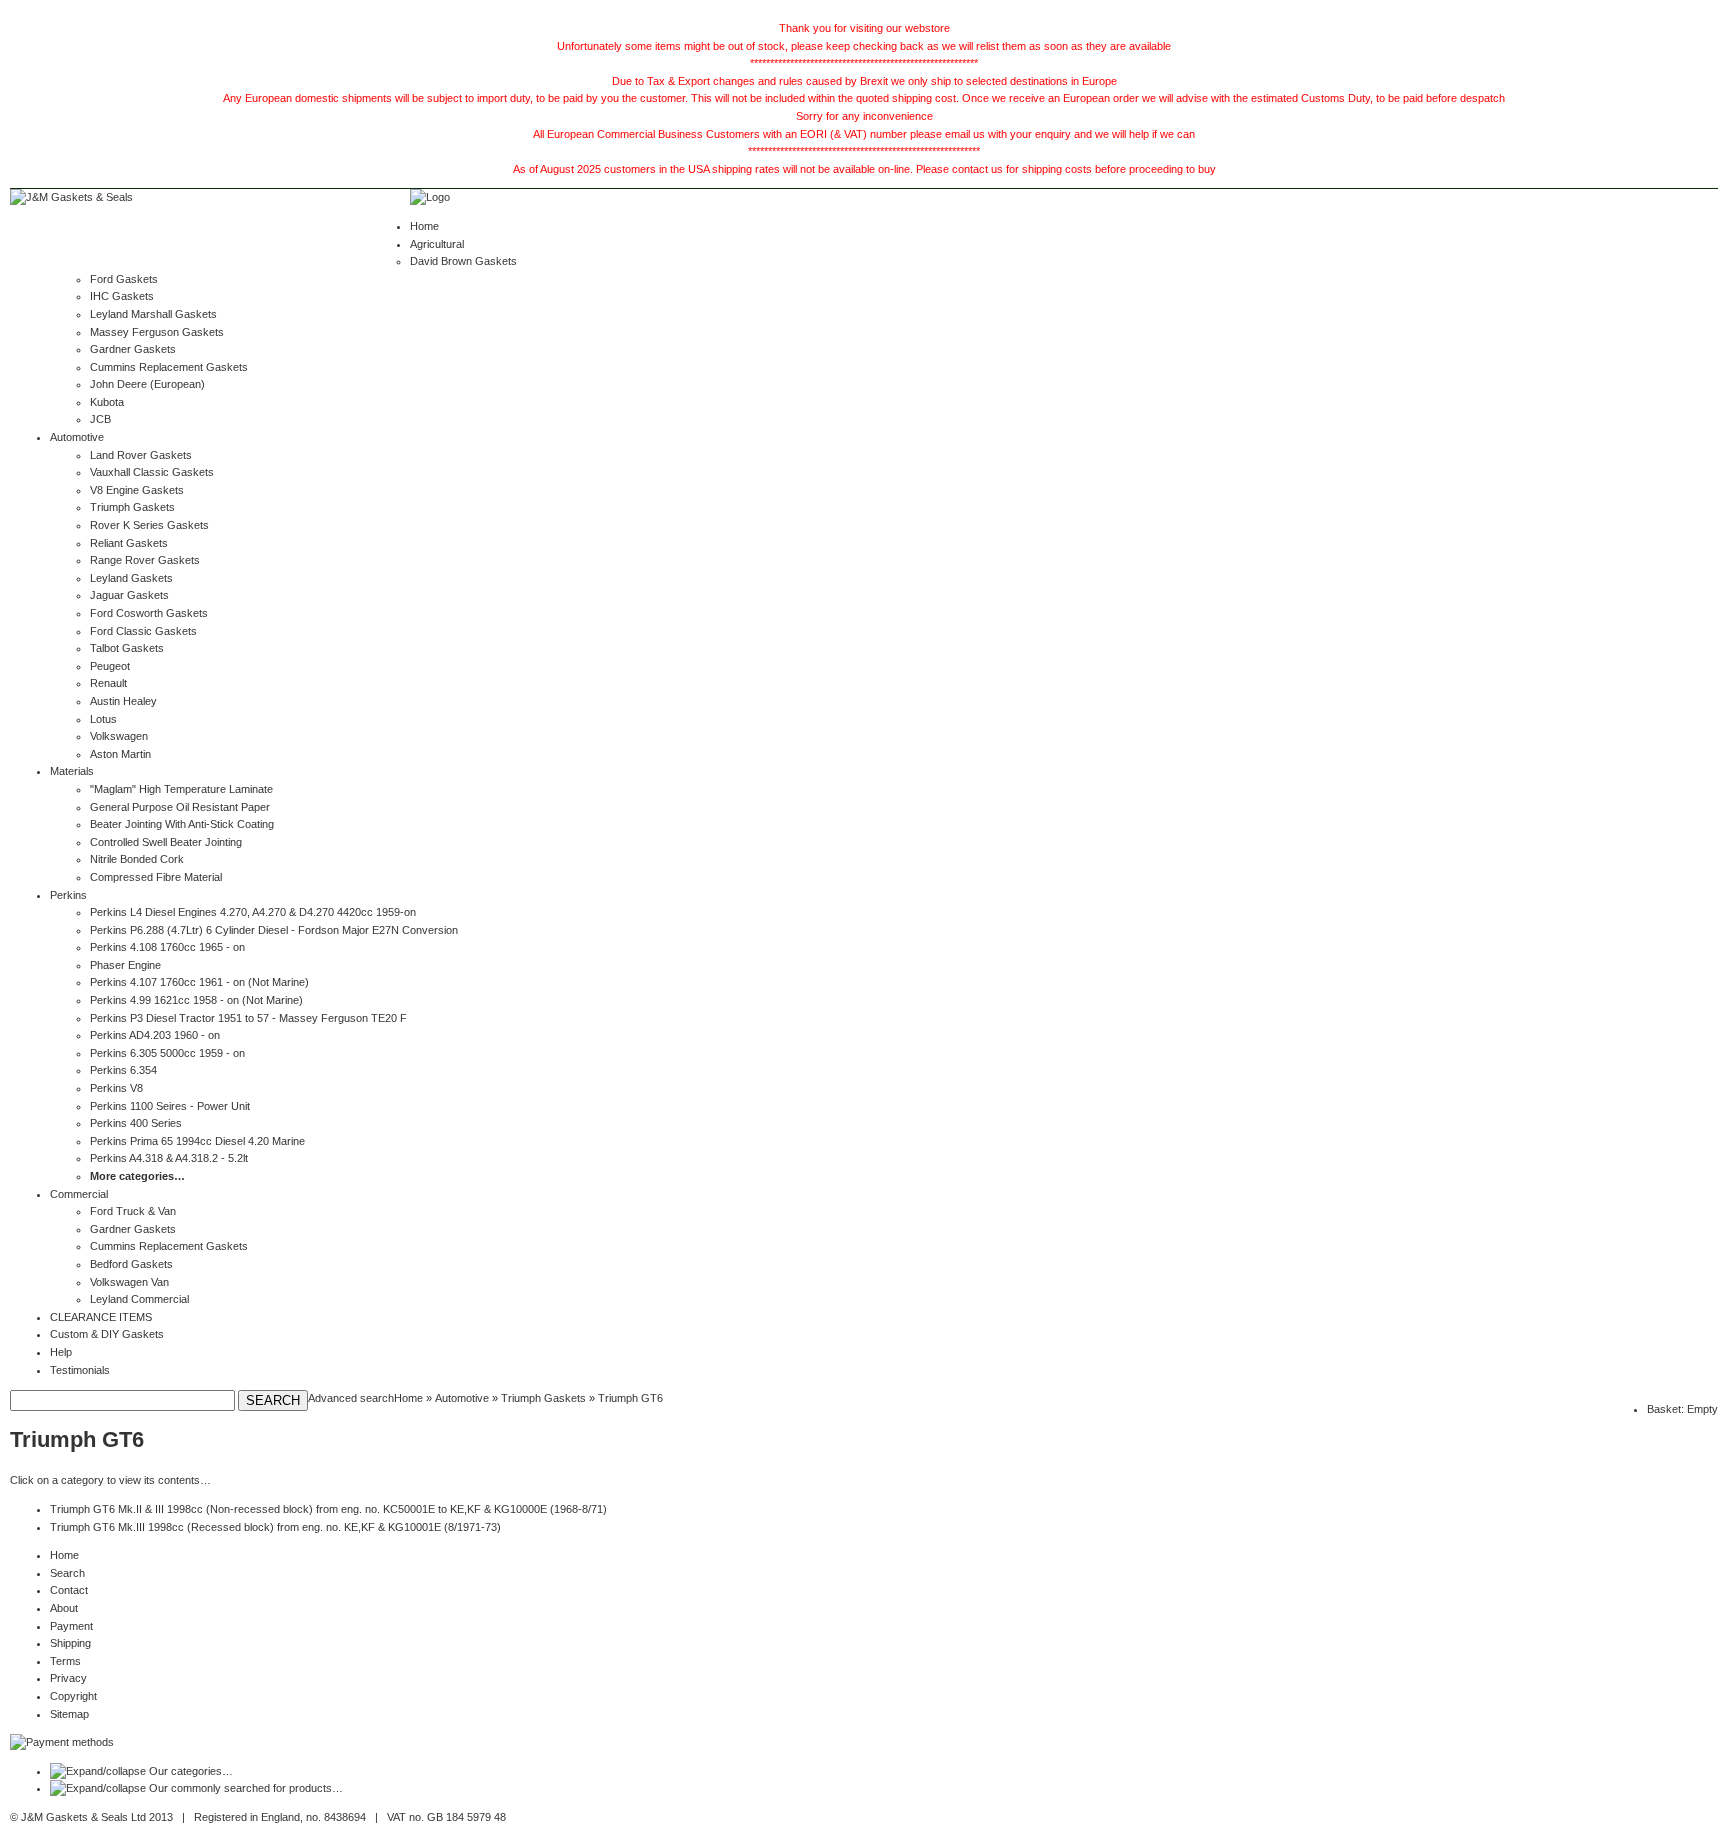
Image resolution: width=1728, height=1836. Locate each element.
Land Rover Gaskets (141, 455)
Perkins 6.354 (123, 1070)
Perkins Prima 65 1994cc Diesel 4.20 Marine (197, 1141)
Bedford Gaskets (131, 1264)
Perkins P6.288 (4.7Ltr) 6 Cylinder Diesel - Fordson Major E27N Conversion (274, 930)
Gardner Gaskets (133, 349)
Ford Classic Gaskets (143, 631)
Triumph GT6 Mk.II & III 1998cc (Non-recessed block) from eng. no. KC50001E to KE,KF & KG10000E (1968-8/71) (328, 1509)
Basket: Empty (1682, 1409)
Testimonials (80, 1370)
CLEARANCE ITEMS (101, 1317)
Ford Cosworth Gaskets (149, 613)
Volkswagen (119, 736)
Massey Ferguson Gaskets (157, 332)
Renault (108, 683)
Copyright (73, 1696)
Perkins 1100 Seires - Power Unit (170, 1106)
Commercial (79, 1194)
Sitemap (69, 1714)
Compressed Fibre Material (156, 877)
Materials (72, 771)
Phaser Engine (125, 965)
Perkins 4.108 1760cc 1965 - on (167, 947)
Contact (69, 1590)
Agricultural (437, 244)
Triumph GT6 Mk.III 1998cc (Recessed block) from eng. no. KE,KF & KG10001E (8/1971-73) (275, 1527)
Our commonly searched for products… (246, 1788)
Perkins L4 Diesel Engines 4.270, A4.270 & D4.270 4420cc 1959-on (253, 912)
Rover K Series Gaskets (149, 525)
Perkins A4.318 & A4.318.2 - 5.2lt (169, 1158)
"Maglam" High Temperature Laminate (181, 789)
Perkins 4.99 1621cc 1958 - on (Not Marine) (196, 1000)
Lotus (103, 719)
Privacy (68, 1678)
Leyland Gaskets (131, 578)
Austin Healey (123, 701)
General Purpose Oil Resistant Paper (180, 807)
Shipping (70, 1643)
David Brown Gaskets (463, 261)
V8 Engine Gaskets (137, 490)
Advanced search (351, 1398)
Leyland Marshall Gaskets (153, 314)
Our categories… (191, 1771)
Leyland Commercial (139, 1299)
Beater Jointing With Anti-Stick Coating (182, 824)
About (64, 1608)
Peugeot (110, 666)
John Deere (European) (147, 384)
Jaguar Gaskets (129, 595)
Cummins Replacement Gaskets (169, 367)
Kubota (107, 402)
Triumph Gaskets (132, 507)
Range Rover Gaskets (145, 560)
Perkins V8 (116, 1088)
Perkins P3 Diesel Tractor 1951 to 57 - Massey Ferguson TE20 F (248, 1018)
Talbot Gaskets (127, 648)
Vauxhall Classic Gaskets (152, 472)
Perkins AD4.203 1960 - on (155, 1035)
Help (61, 1352)
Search (67, 1573)
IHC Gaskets (122, 296)
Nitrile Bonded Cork (137, 859)
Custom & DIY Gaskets (107, 1334)
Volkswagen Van (129, 1282)
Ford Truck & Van (133, 1211)
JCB (100, 419)
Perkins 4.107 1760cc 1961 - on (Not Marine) (199, 982)
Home (424, 226)
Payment (71, 1626)
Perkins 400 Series (136, 1123)
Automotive (77, 437)
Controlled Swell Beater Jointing (166, 842)
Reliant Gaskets (129, 543)
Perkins (68, 895)
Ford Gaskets (124, 279)
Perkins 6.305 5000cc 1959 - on (167, 1053)
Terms (65, 1661)
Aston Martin (120, 754)
